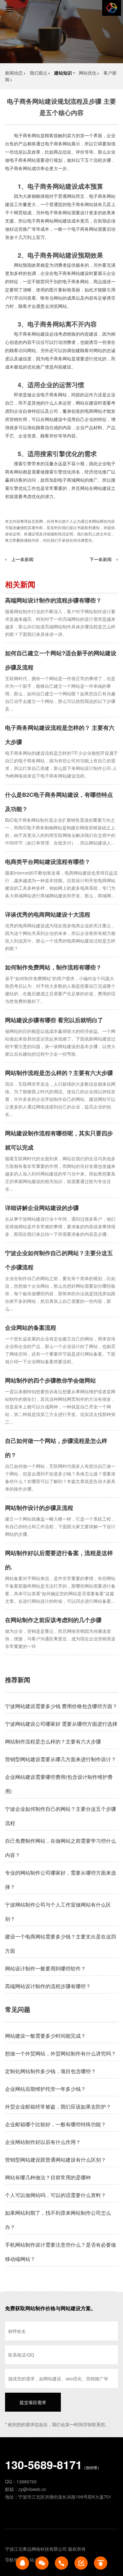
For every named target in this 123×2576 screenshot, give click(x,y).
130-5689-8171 (44, 2464)
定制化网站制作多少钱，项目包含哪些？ (50, 2071)
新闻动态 (14, 73)
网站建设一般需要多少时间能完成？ (45, 2036)
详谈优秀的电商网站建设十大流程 (48, 914)
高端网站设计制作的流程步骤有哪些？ (53, 600)
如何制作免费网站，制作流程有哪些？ (53, 967)
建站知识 (63, 73)
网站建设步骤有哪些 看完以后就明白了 (54, 1020)
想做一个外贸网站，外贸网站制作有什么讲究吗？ (61, 2053)
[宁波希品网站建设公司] (112, 8)
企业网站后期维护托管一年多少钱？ (45, 2089)
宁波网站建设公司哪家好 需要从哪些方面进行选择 (61, 1724)
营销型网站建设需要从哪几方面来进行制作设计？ (61, 1759)
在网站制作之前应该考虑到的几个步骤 (53, 1620)
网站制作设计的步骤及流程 (39, 1508)
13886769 (26, 2481)
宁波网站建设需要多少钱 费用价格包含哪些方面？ (61, 1706)
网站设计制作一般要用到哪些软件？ (45, 1968)
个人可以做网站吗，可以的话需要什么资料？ (56, 2195)
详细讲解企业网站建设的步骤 (42, 1208)
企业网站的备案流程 (31, 1328)
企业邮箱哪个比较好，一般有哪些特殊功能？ (56, 2124)
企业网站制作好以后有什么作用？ (43, 2142)
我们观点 (38, 73)
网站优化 (88, 73)
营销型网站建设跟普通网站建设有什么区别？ (56, 2160)
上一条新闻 (22, 559)
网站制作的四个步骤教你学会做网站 (50, 1380)
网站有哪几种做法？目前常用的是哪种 (48, 2177)
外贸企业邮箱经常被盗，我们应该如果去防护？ (58, 2106)
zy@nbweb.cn (32, 2489)
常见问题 (18, 2009)
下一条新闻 (101, 559)
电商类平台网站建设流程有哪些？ (48, 862)
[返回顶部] (101, 2563)
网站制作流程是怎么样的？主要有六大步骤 (59, 1073)
